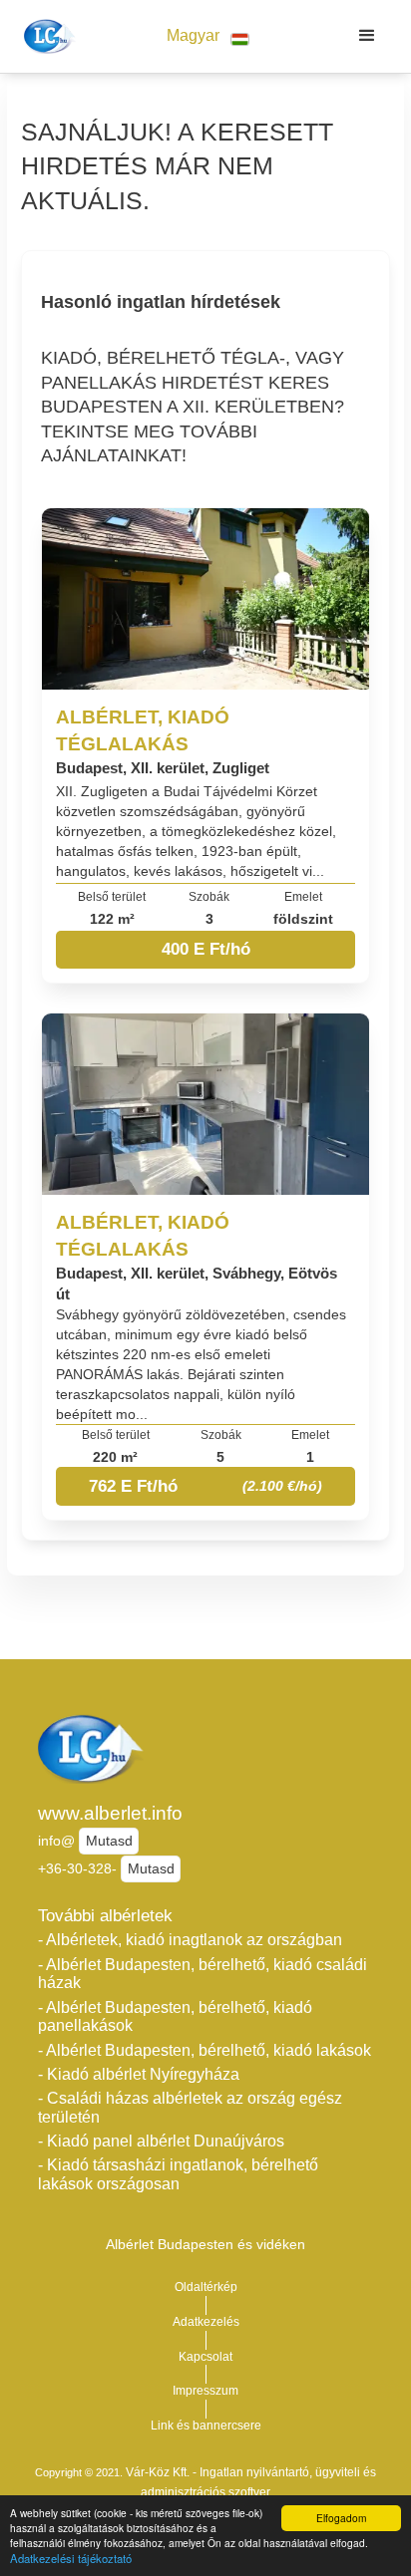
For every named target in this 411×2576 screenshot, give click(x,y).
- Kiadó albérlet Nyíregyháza (139, 2074)
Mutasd (109, 1841)
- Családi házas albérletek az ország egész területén (190, 2108)
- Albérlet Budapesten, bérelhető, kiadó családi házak (203, 1974)
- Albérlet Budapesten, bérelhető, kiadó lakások (205, 2050)
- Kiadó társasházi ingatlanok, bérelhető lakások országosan (178, 2174)
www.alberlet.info (110, 1813)
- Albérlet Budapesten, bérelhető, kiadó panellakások (175, 2017)
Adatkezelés (206, 2322)
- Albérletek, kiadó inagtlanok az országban (190, 1940)
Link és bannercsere (206, 2426)
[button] (207, 36)
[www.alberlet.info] (46, 36)
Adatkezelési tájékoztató (71, 2558)
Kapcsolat (205, 2357)
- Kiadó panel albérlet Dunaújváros (161, 2141)
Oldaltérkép (206, 2287)
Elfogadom (341, 2518)
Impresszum (205, 2391)
